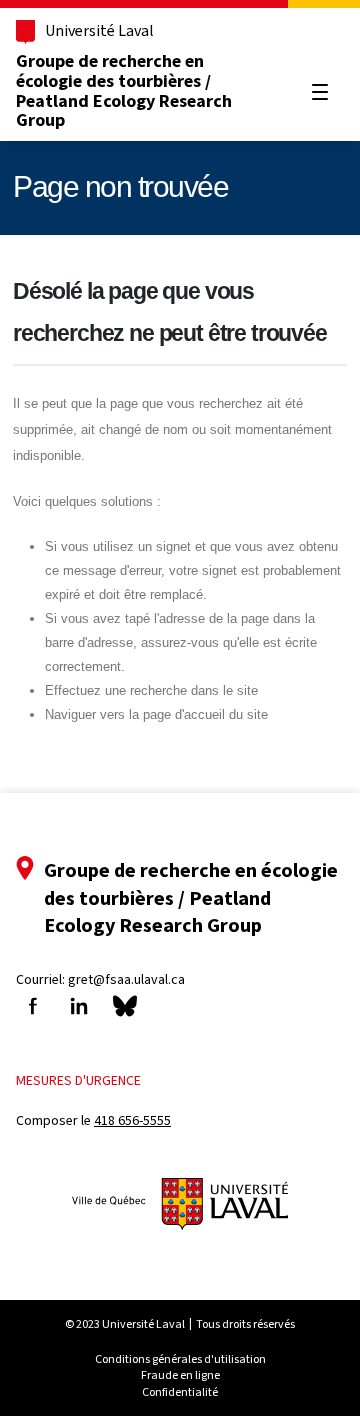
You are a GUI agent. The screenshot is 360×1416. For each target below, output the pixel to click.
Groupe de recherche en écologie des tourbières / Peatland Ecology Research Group (124, 90)
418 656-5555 (132, 1120)
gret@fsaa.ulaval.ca (126, 979)
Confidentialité (180, 1392)
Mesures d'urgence (78, 1080)
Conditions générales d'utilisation (180, 1359)
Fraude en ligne (180, 1375)
